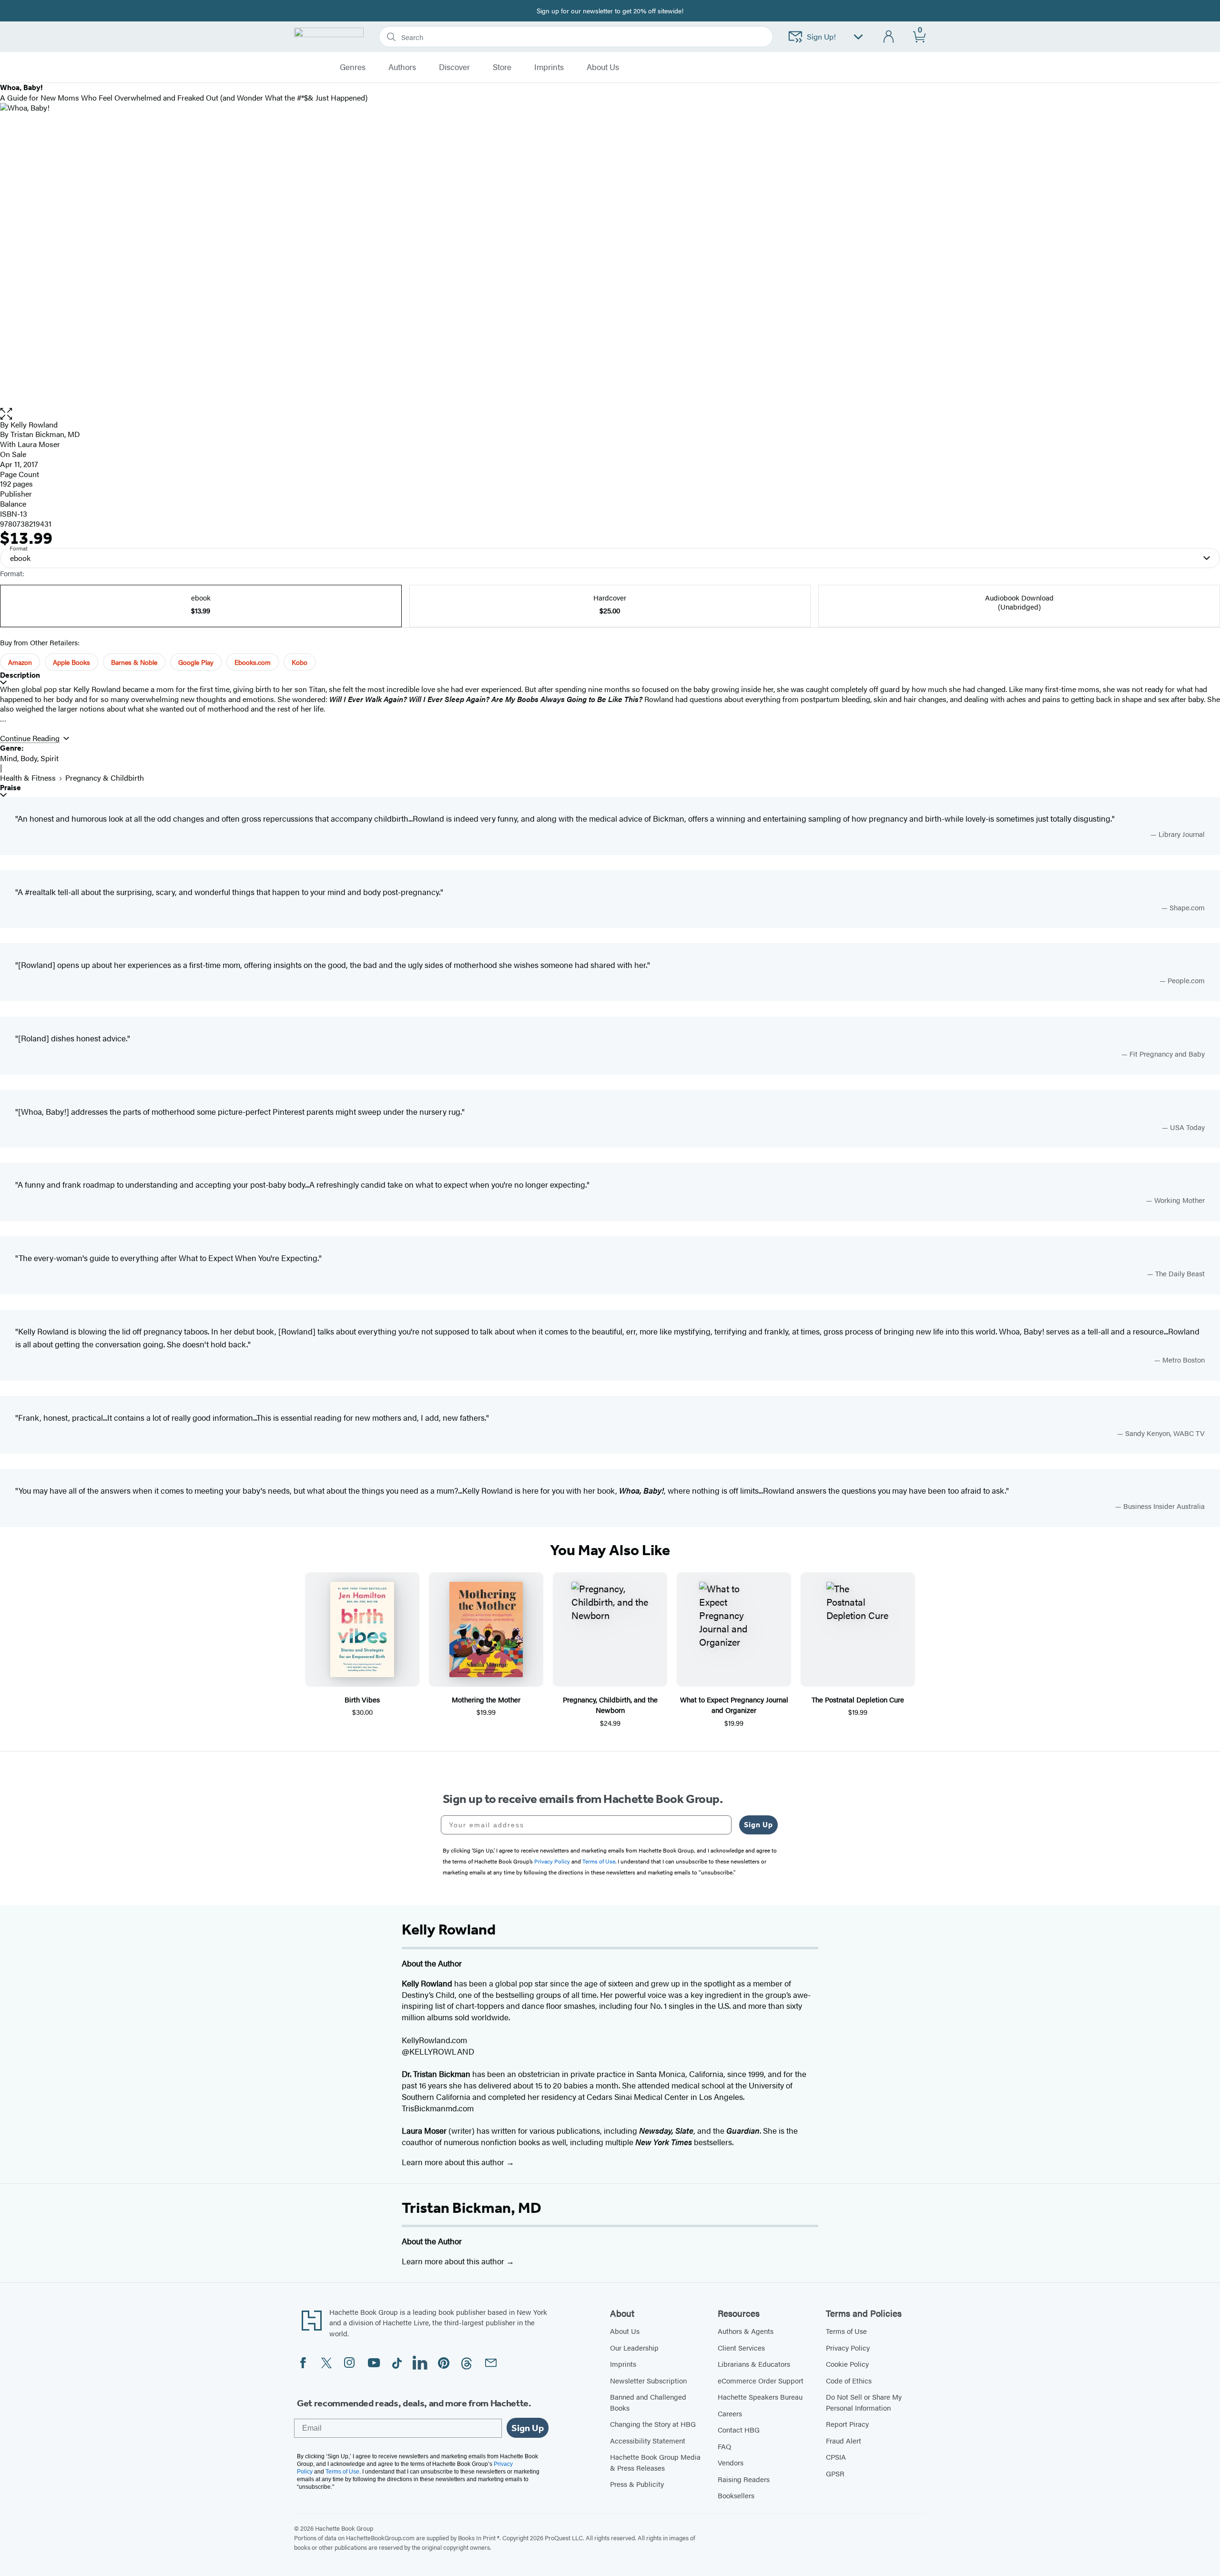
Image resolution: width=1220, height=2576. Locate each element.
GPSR (835, 2473)
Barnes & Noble (134, 662)
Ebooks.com (253, 662)
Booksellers (736, 2495)
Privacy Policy (848, 2347)
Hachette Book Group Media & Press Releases (655, 2462)
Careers (730, 2413)
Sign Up (758, 1825)
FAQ (724, 2446)
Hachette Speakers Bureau (760, 2397)
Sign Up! (821, 36)
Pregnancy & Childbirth (105, 778)
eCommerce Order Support (761, 2380)
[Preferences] (858, 37)
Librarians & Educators (754, 2364)
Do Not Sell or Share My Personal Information (864, 2402)
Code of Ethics (849, 2380)
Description (20, 675)
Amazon (20, 662)
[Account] (889, 37)
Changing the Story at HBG (653, 2424)
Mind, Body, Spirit (29, 758)
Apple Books (71, 662)
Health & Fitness (28, 778)
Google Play (196, 662)
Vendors (731, 2462)
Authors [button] (402, 67)
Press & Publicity (637, 2484)
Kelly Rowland (34, 424)
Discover (454, 67)
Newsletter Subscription (648, 2380)
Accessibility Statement (648, 2440)
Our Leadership (634, 2347)
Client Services (741, 2347)
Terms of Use (846, 2331)
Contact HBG (739, 2429)
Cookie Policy (847, 2364)
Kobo (300, 662)
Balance (13, 504)
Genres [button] (353, 67)
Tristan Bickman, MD (472, 2208)
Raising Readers (744, 2479)
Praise (10, 788)
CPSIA (836, 2457)
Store (502, 67)
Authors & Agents (746, 2331)
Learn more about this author (454, 2162)
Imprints (549, 67)
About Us (625, 2331)
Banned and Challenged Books (648, 2402)
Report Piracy (847, 2424)
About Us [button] (603, 67)
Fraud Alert (844, 2440)
